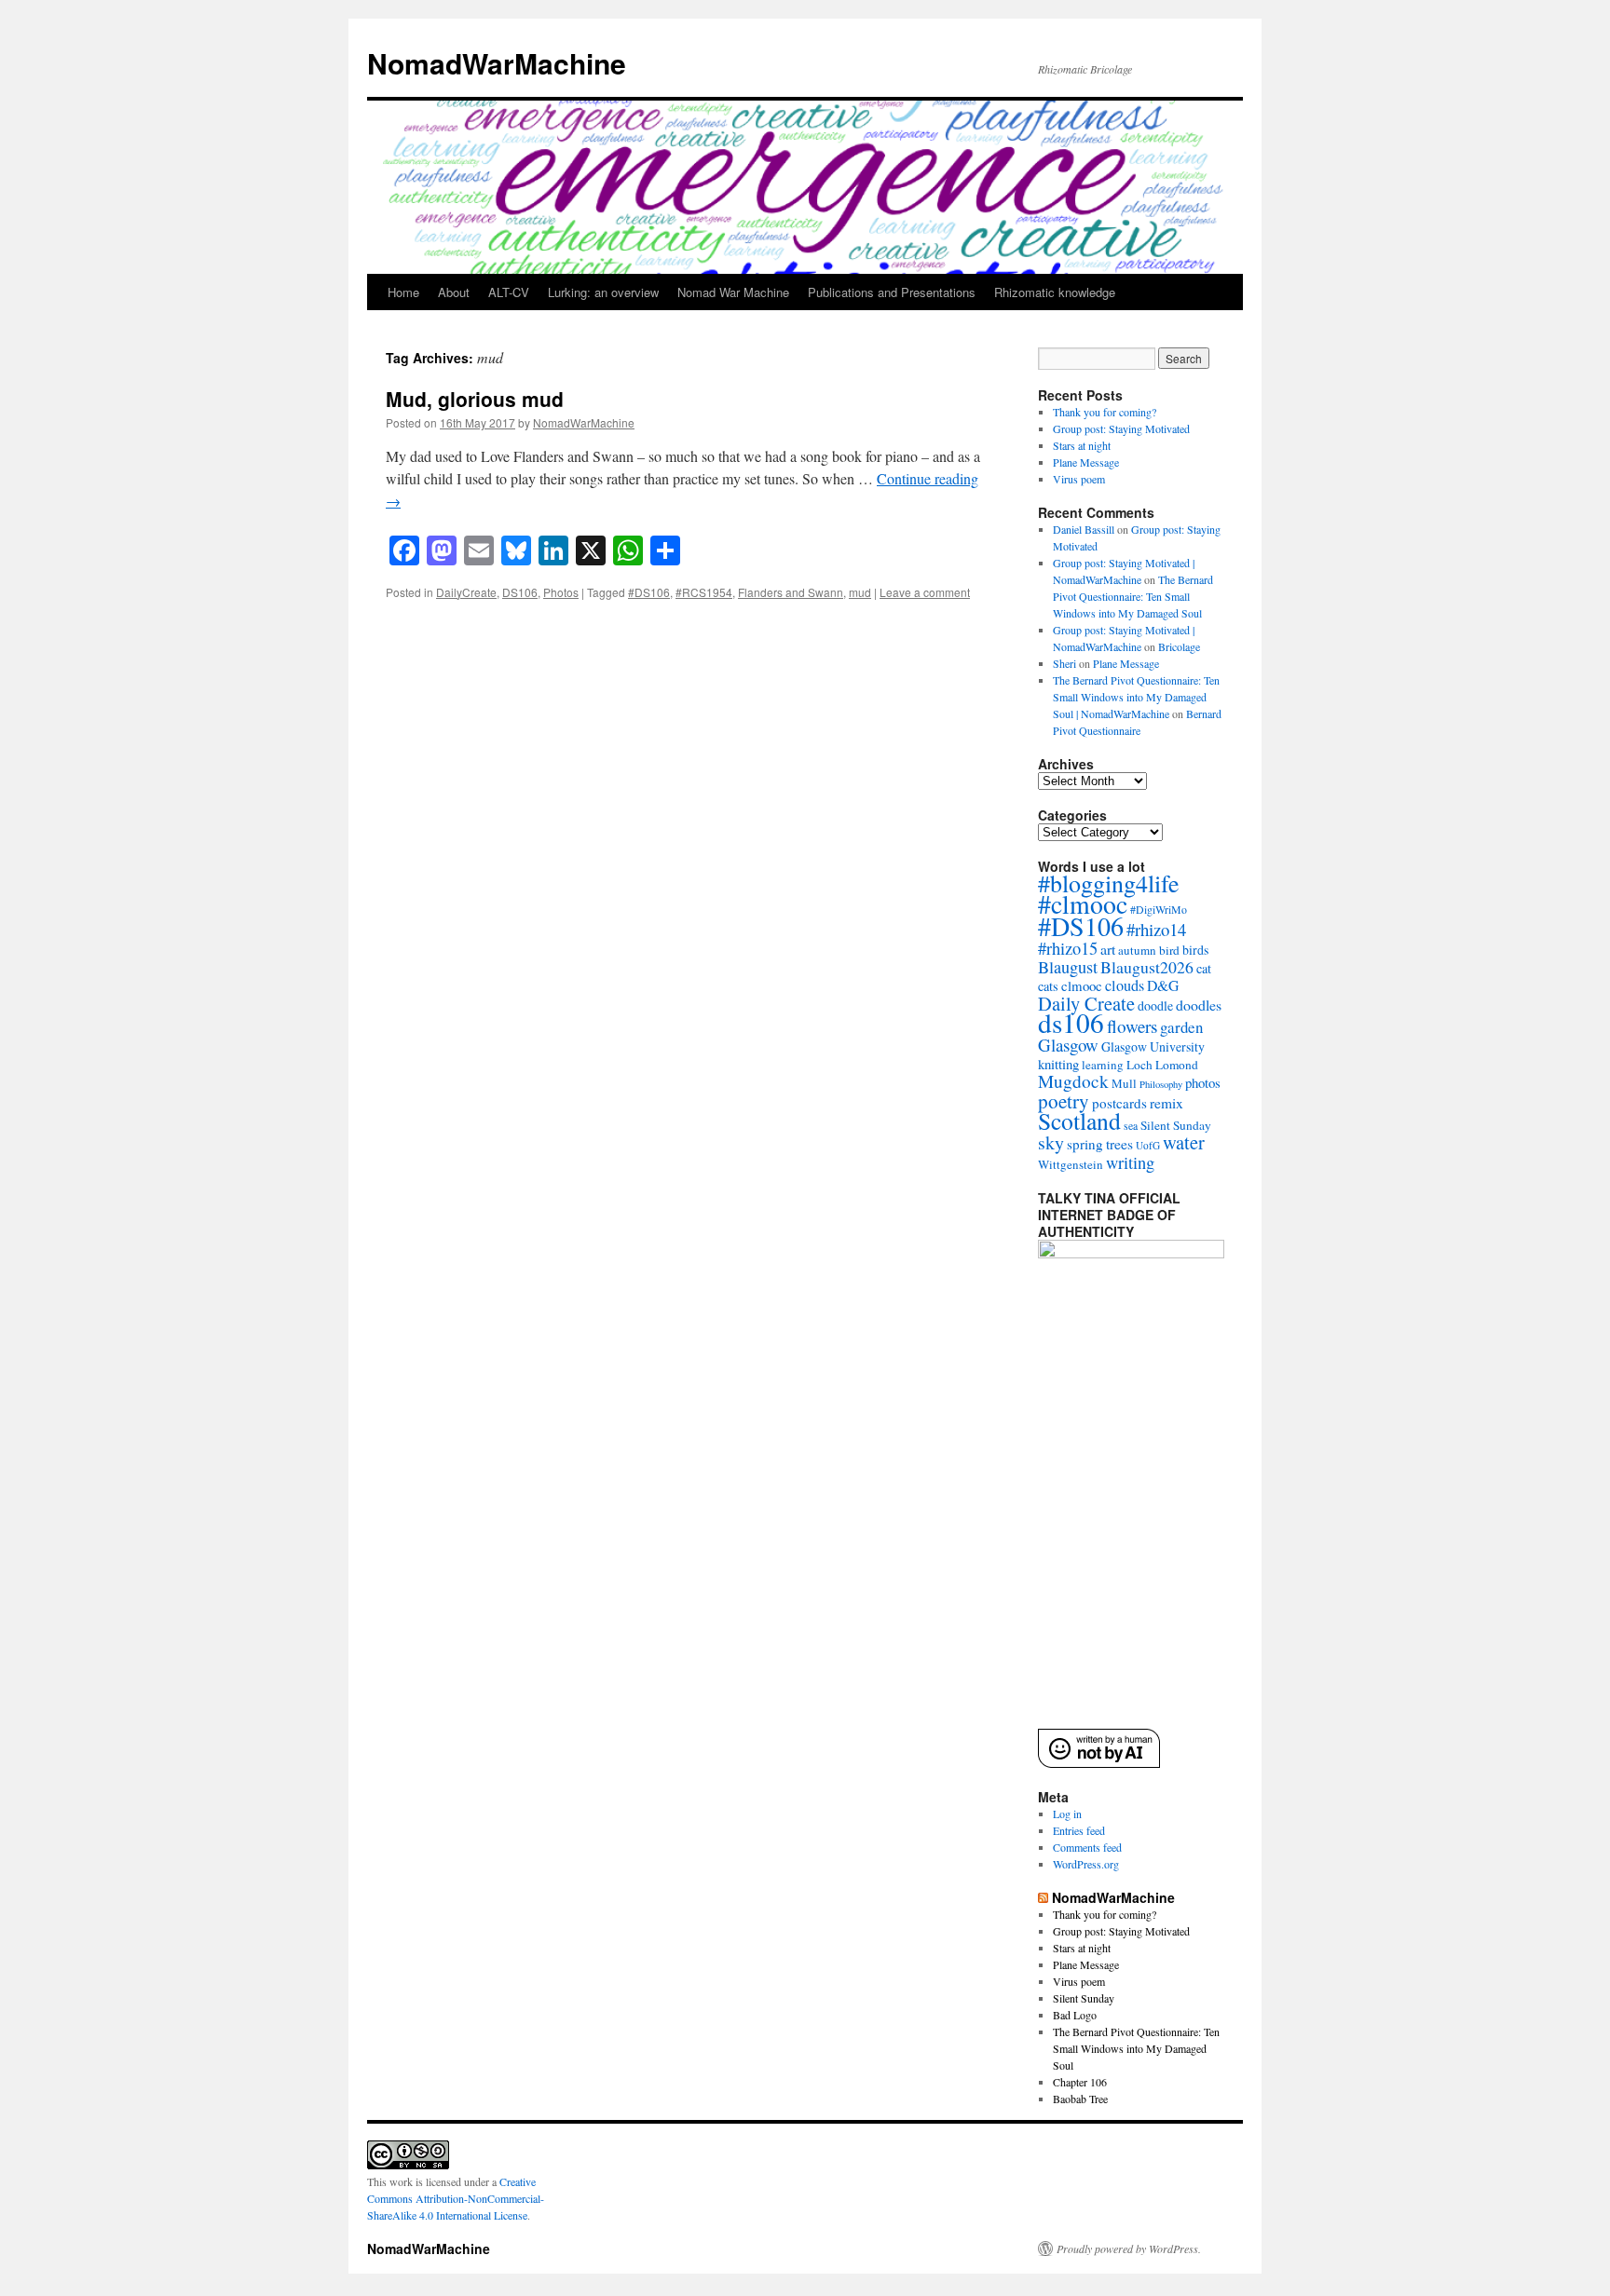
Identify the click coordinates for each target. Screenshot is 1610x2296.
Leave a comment (925, 592)
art (1108, 949)
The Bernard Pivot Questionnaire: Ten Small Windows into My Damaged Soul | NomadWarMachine (1136, 697)
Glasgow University (1153, 1046)
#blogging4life (1109, 883)
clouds (1125, 985)
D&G (1163, 985)
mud (860, 592)
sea (1131, 1125)
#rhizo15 (1068, 948)
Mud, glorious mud (475, 399)
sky (1051, 1142)
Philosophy (1161, 1084)
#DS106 (649, 592)
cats (1048, 986)
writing (1130, 1162)
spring (1085, 1144)
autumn (1137, 950)
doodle (1155, 1005)
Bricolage (1179, 646)
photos (1203, 1082)
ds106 (1071, 1022)
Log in (1067, 1814)
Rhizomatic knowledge (1055, 292)
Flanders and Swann (791, 592)
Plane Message (1086, 462)
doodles (1199, 1005)
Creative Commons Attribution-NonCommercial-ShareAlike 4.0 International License (456, 2198)
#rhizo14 (1156, 929)
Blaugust (1068, 967)
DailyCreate (466, 592)
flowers (1132, 1026)
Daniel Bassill (1084, 529)
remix (1167, 1103)
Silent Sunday (1176, 1125)
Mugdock (1073, 1081)
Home (403, 292)
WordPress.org (1086, 1864)
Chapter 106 (1080, 2082)
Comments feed (1087, 1847)
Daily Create (1086, 1003)
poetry (1064, 1101)
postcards (1119, 1103)
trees (1119, 1144)
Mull (1124, 1083)
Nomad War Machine (733, 292)
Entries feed (1079, 1830)
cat (1204, 968)
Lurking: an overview (603, 292)
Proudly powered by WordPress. (1129, 2248)
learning (1103, 1065)
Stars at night (1082, 445)
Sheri (1064, 663)
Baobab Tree (1080, 2099)
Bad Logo (1075, 2015)
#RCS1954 (704, 592)
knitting (1058, 1064)
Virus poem (1079, 479)
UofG (1148, 1145)
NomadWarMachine (497, 63)
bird (1169, 950)
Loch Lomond (1162, 1065)
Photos (561, 592)
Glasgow (1068, 1045)
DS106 (520, 592)
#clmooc (1083, 904)
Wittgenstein (1071, 1164)
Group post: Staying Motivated (1121, 428)
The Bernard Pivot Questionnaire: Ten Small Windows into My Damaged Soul (1133, 596)
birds (1195, 950)
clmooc (1082, 985)
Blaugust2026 (1147, 967)
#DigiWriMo (1159, 909)
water (1184, 1142)
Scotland (1079, 1121)
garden (1181, 1027)
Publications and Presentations (892, 292)
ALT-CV (509, 292)
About (454, 292)
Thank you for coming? (1105, 412)
